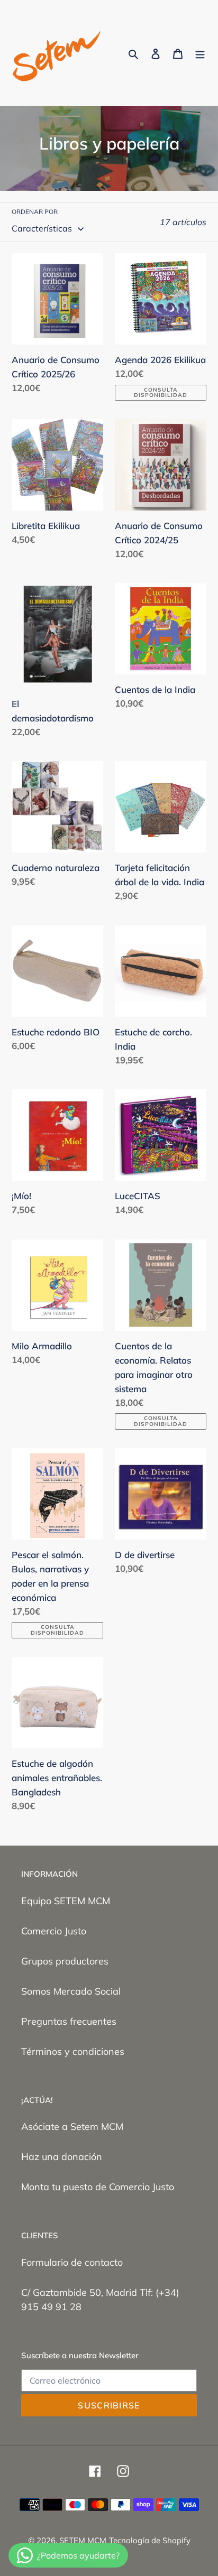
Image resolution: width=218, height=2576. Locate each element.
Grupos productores (65, 1961)
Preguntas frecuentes (69, 2021)
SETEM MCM (83, 2540)
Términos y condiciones (73, 2051)
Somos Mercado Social (71, 1991)
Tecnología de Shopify (150, 2540)
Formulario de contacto (72, 2262)
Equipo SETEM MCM (66, 1901)
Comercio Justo (54, 1931)
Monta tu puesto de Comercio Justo (98, 2187)
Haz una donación (62, 2157)
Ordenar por (35, 212)
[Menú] (200, 53)
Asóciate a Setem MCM (72, 2126)
